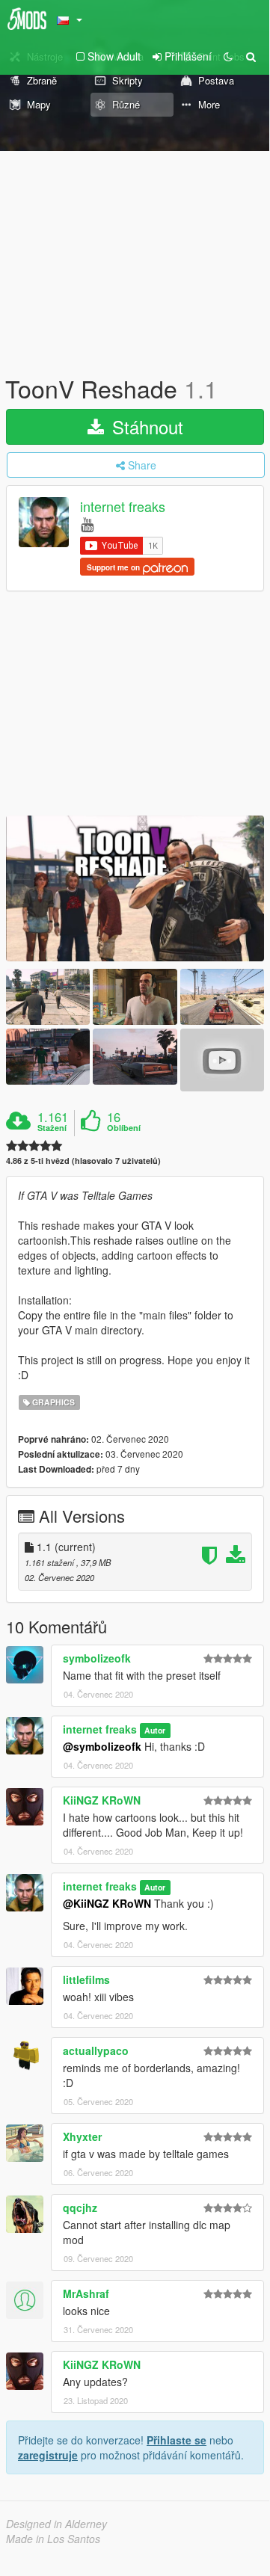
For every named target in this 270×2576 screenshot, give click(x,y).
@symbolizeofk (102, 1746)
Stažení (52, 1128)
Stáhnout (145, 426)
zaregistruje (48, 2455)
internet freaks (123, 507)
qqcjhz (80, 2207)
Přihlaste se (177, 2440)
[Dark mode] (228, 56)
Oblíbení (124, 1128)
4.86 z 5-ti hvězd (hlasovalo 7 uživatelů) (83, 1161)
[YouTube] (87, 524)
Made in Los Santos (53, 2539)
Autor (155, 1730)
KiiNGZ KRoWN (102, 1800)
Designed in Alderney (56, 2524)
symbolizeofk (97, 1658)
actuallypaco (96, 2050)
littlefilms (86, 1979)
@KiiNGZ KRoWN (107, 1903)
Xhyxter (82, 2136)
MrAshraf (86, 2293)
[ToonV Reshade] (135, 888)
